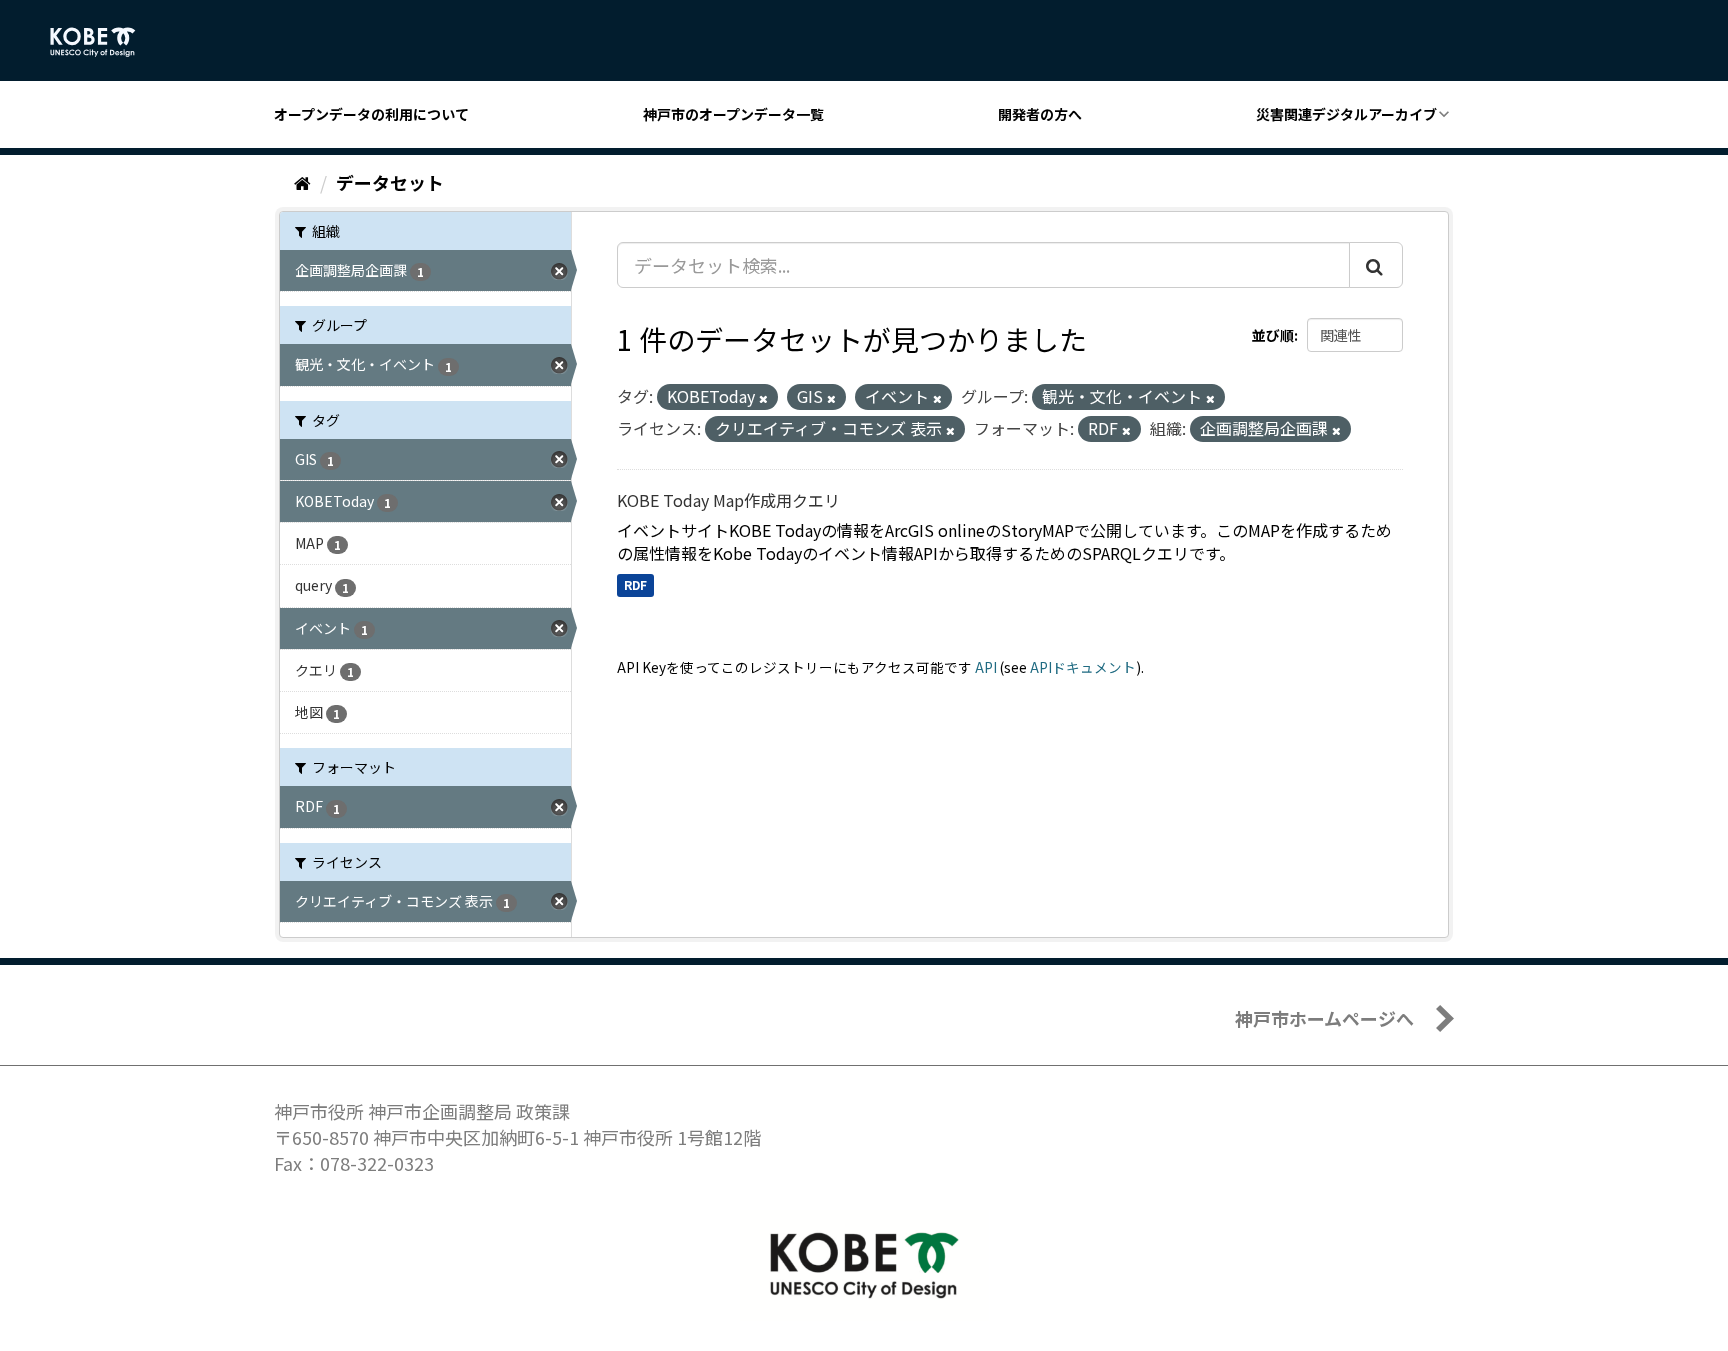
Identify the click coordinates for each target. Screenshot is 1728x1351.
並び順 (1273, 335)
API (986, 667)
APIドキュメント (1083, 667)
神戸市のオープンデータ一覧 (733, 114)
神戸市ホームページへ (1324, 1018)
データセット (390, 182)
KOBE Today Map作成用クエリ (728, 500)
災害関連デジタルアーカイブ (1346, 114)
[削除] (763, 398)
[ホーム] (302, 182)
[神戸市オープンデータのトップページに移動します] (103, 42)
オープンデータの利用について (371, 114)
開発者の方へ (1040, 114)
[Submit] (1376, 265)
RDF (635, 584)
